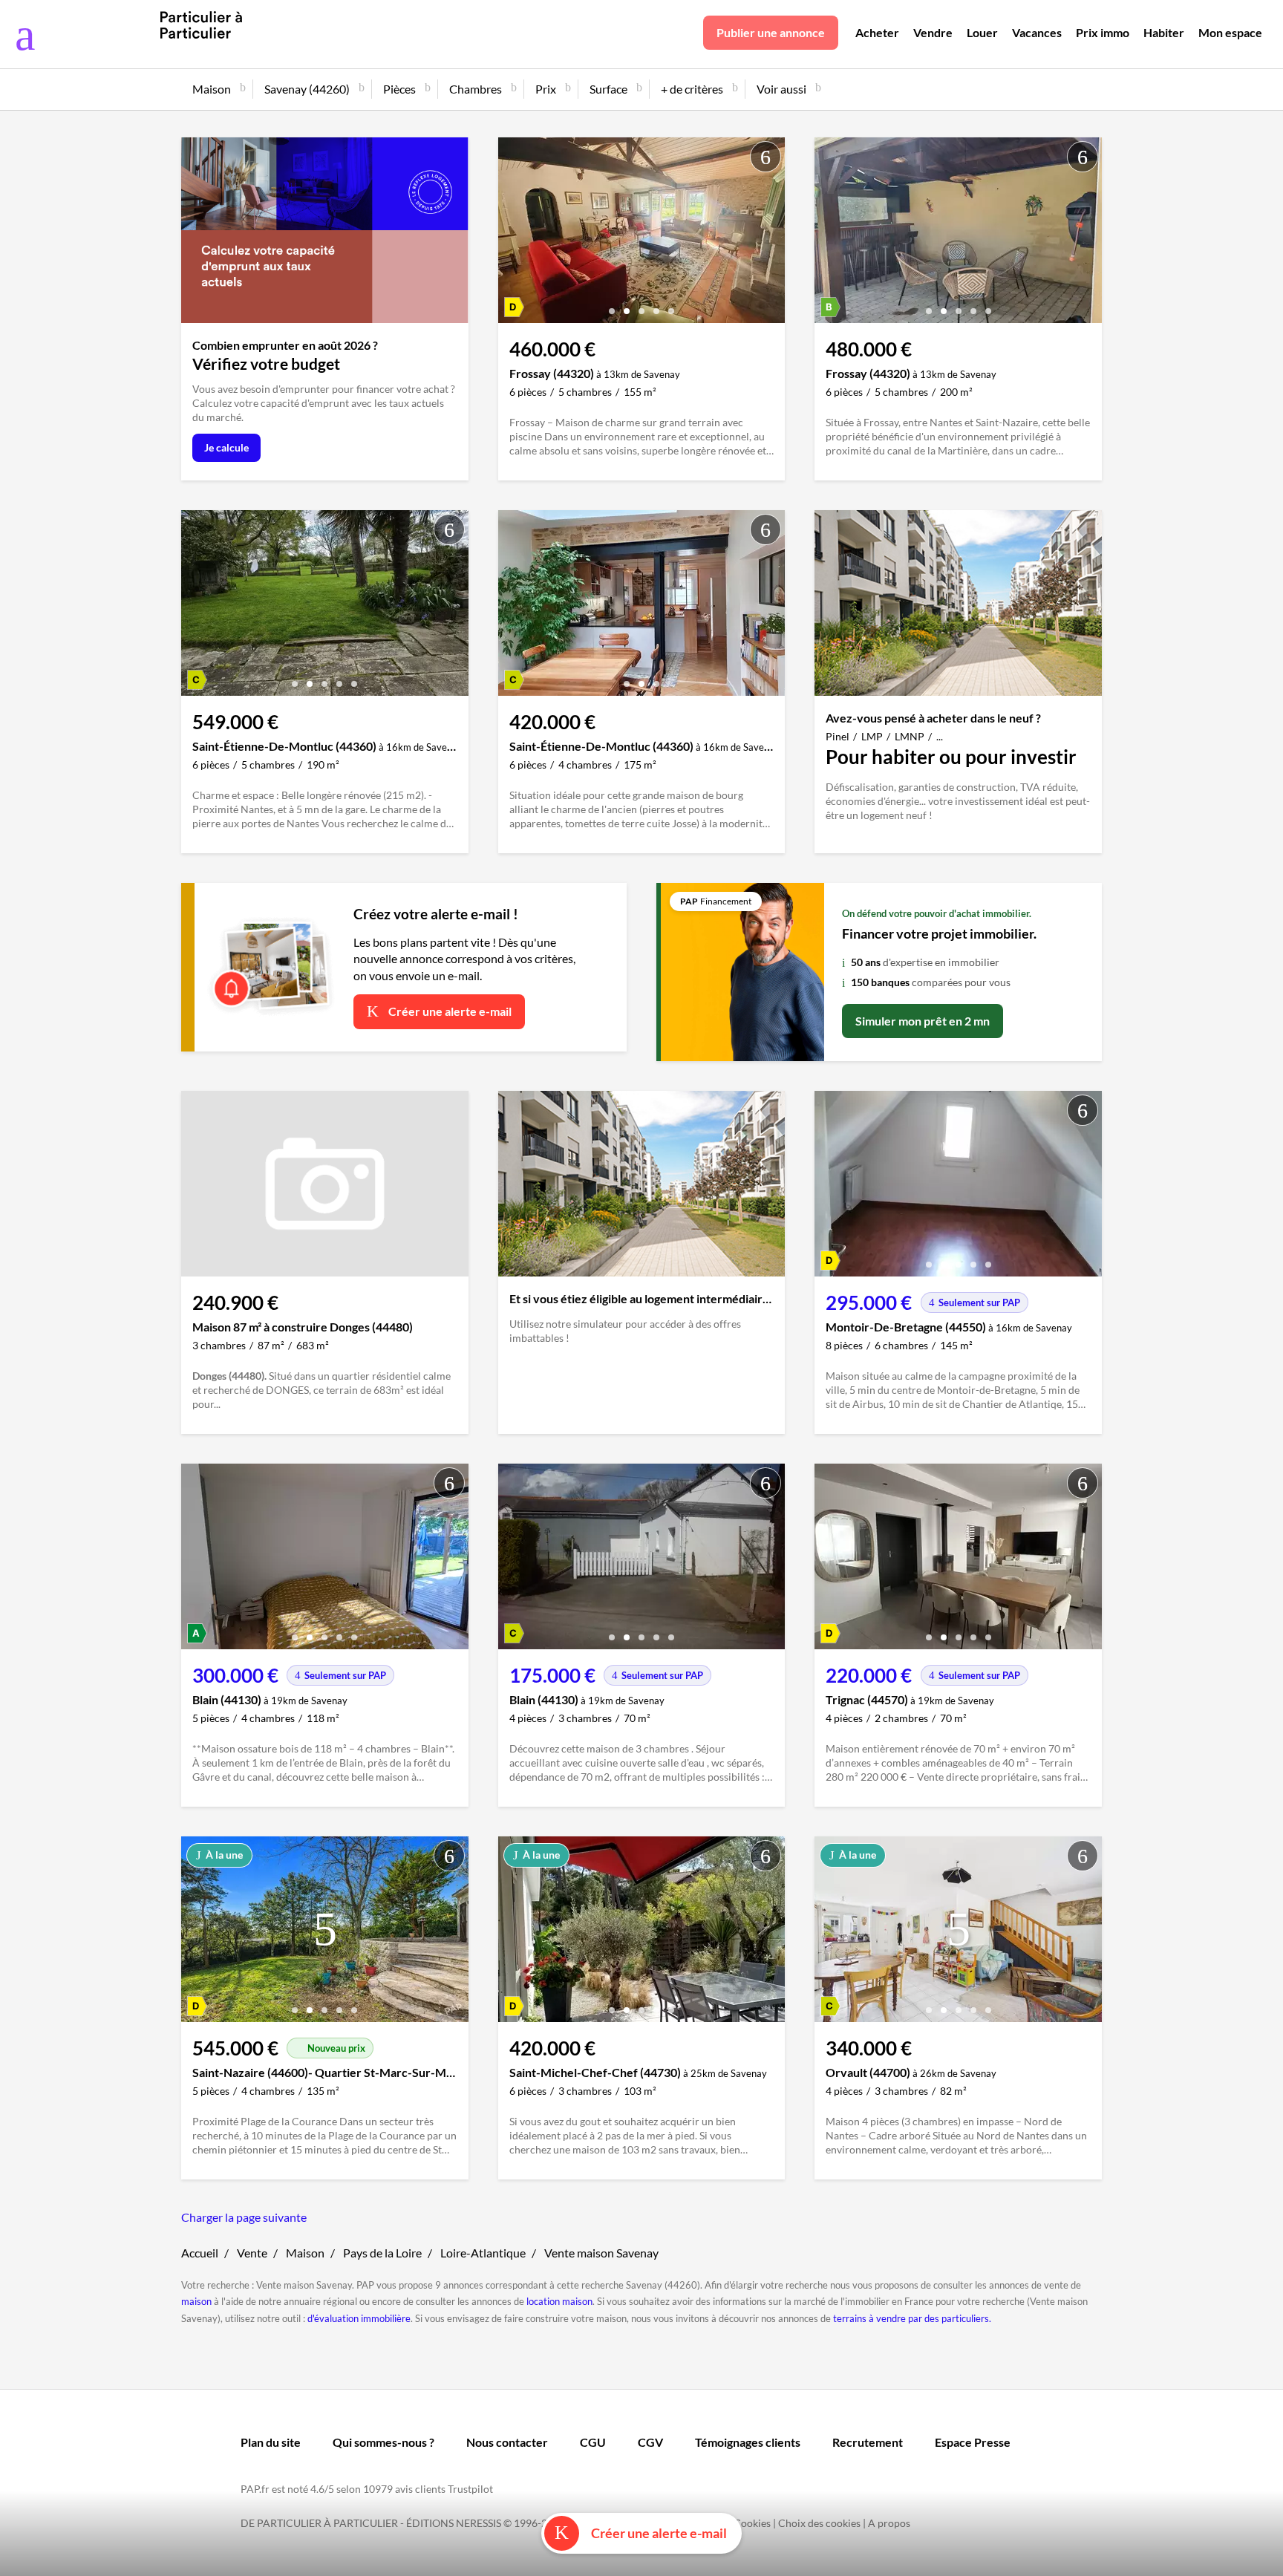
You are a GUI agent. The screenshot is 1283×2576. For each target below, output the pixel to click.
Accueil (200, 2253)
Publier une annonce (771, 32)
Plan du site (271, 2442)
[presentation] (513, 234)
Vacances (1037, 32)
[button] (612, 306)
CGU (593, 2442)
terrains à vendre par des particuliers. (912, 2318)
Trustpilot (470, 2489)
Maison (305, 2253)
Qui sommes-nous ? (383, 2442)
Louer (982, 32)
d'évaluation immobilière (359, 2318)
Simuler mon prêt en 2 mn (923, 1021)
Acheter (877, 32)
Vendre (933, 32)
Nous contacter (507, 2442)
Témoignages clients (748, 2442)
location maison (559, 2301)
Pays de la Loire (382, 2253)
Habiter (1164, 32)
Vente (252, 2253)
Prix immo (1103, 32)
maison (196, 2301)
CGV (650, 2442)
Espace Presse (973, 2442)
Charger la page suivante (244, 2217)
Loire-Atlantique (483, 2253)
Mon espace (1230, 32)
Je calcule (226, 447)
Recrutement (868, 2442)
